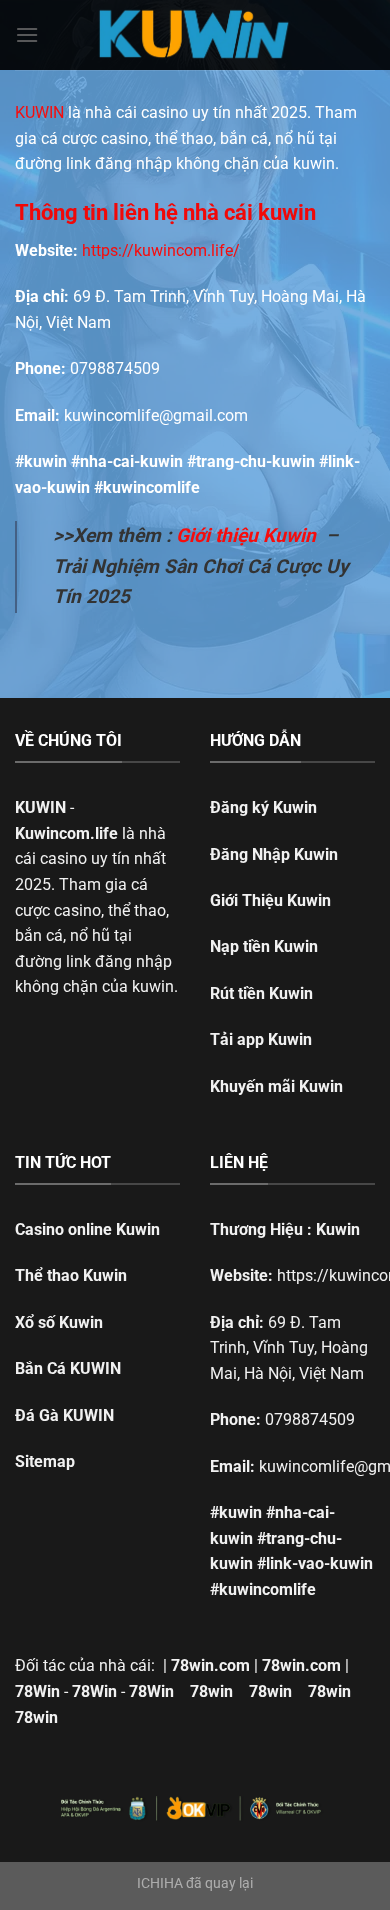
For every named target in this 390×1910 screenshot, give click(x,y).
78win (211, 1691)
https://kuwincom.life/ (161, 250)
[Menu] (27, 34)
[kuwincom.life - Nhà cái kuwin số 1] (195, 35)
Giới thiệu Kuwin (246, 535)
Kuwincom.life (66, 833)
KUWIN (39, 112)
